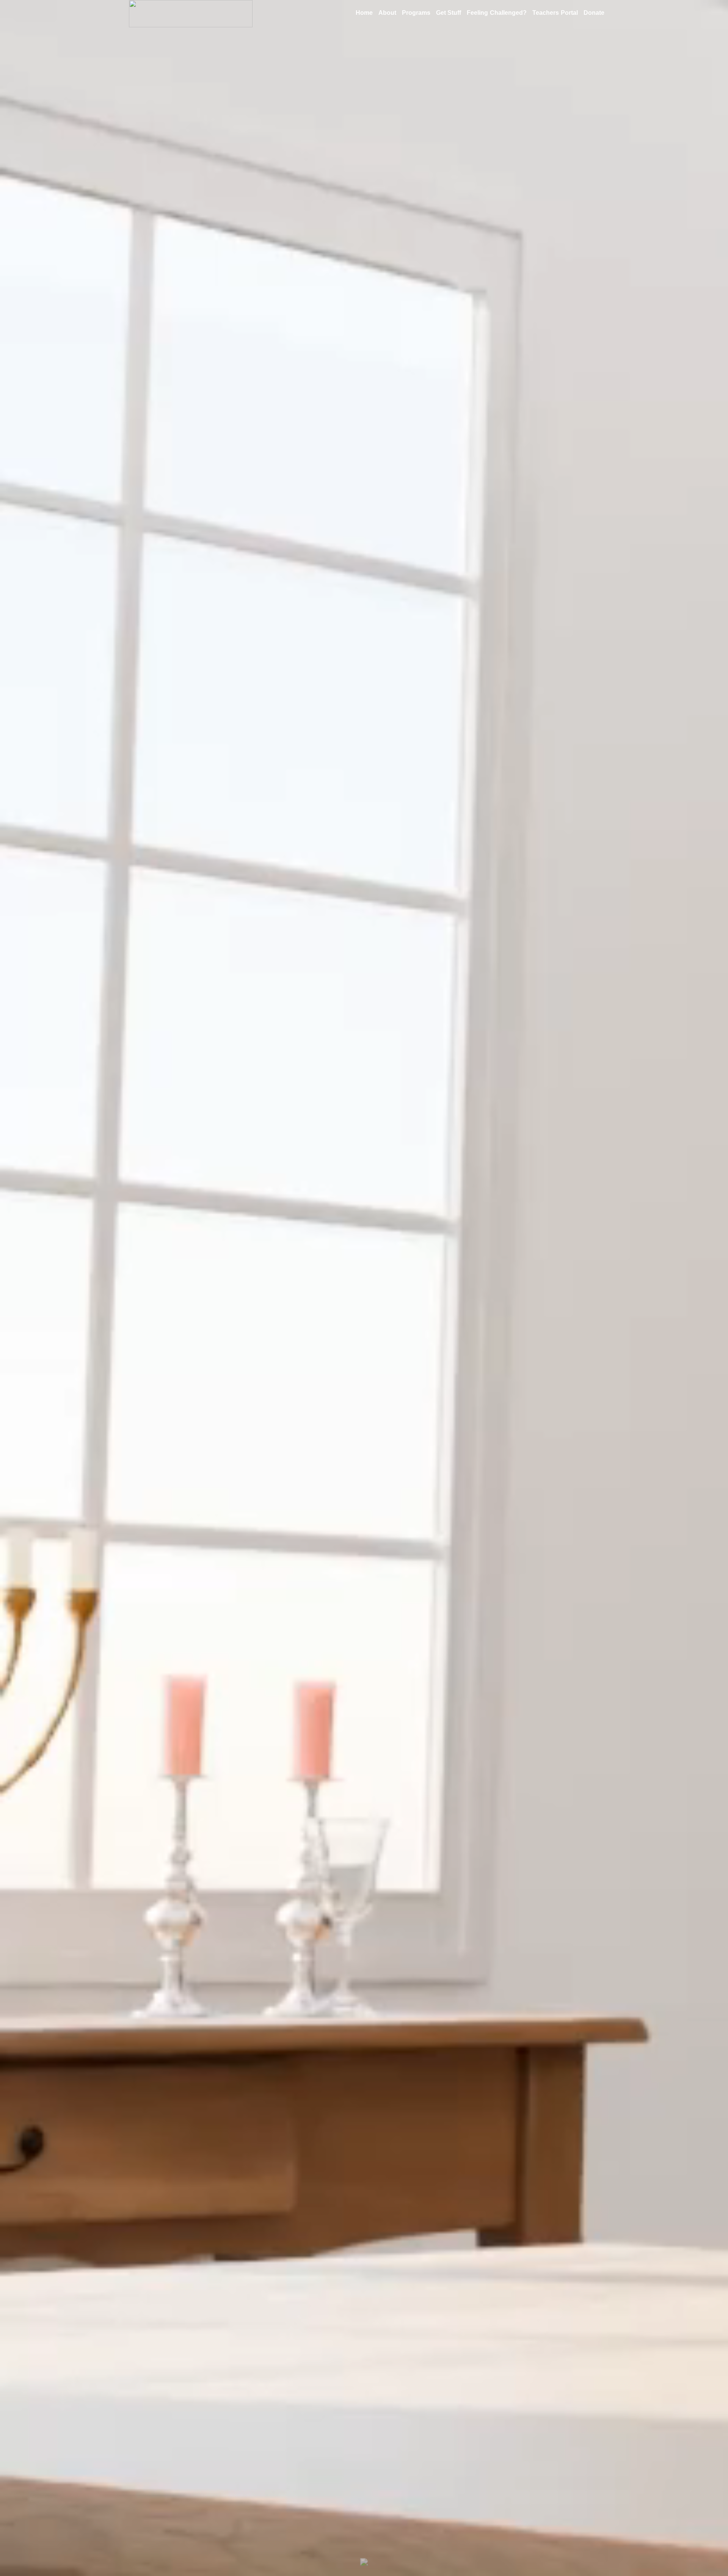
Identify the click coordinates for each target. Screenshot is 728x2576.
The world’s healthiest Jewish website (364, 2535)
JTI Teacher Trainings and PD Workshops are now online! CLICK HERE (364, 2334)
